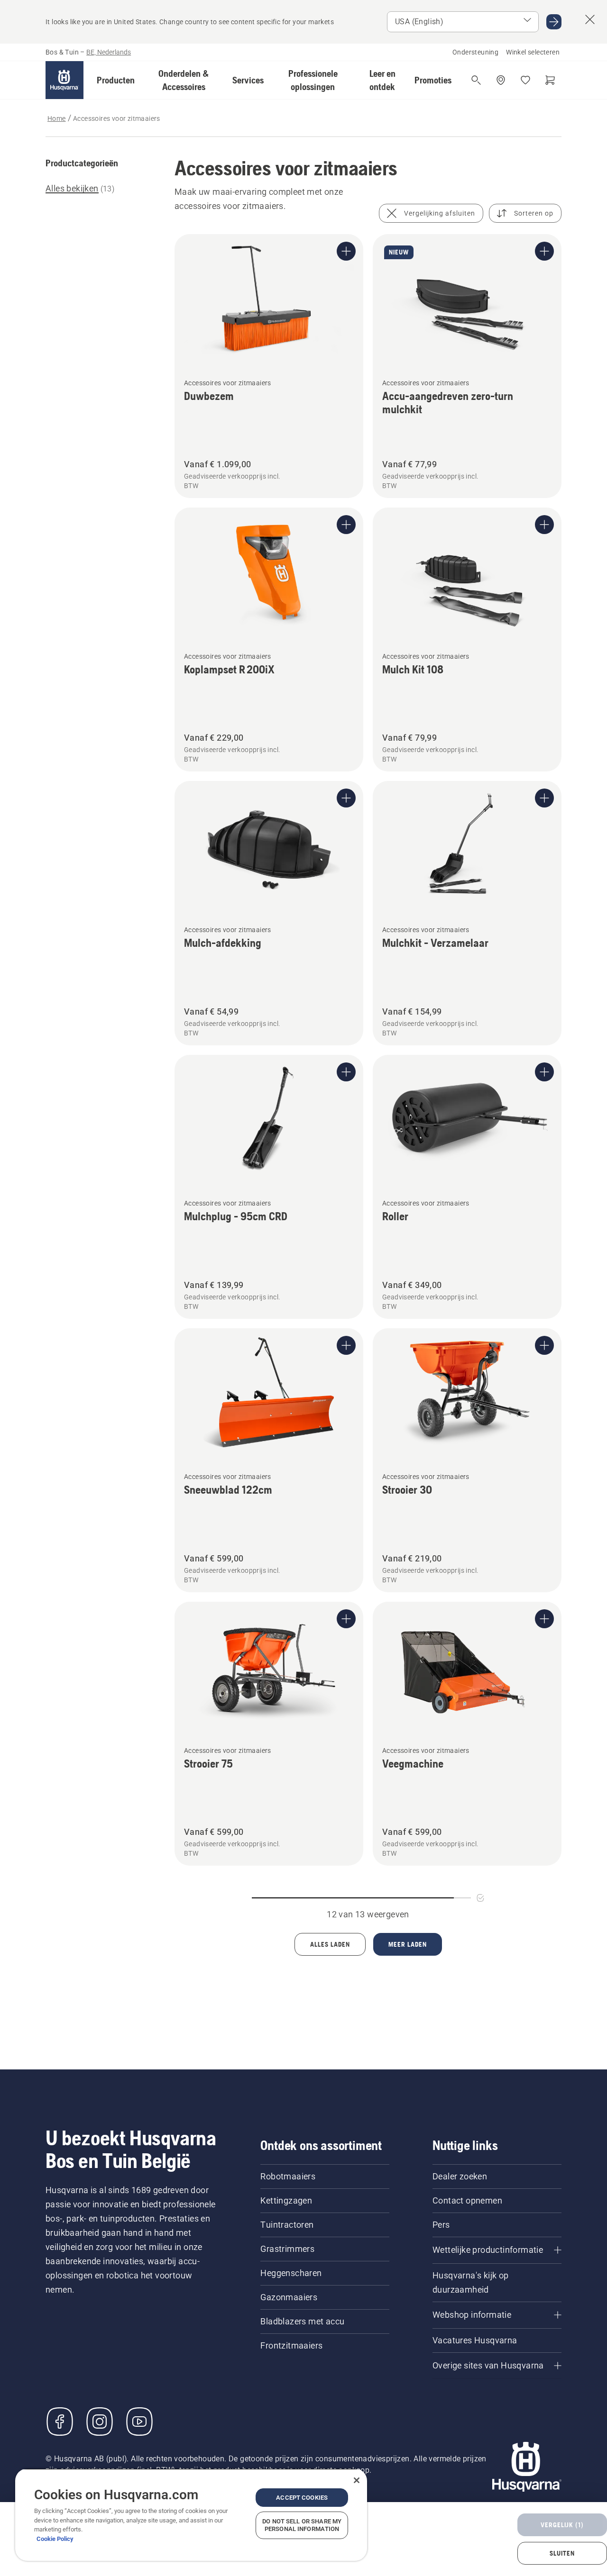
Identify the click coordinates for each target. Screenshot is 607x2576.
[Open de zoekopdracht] (476, 80)
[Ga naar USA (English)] (554, 22)
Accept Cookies (302, 2498)
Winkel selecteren (533, 52)
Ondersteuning (475, 52)
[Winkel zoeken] (501, 80)
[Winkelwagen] (550, 80)
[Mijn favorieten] (525, 80)
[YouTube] (139, 2422)
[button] (116, 80)
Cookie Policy (55, 2539)
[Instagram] (100, 2422)
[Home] (64, 80)
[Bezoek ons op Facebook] (60, 2422)
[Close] (357, 2480)
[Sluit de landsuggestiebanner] (590, 19)
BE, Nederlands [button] (109, 52)
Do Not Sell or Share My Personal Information (302, 2525)
